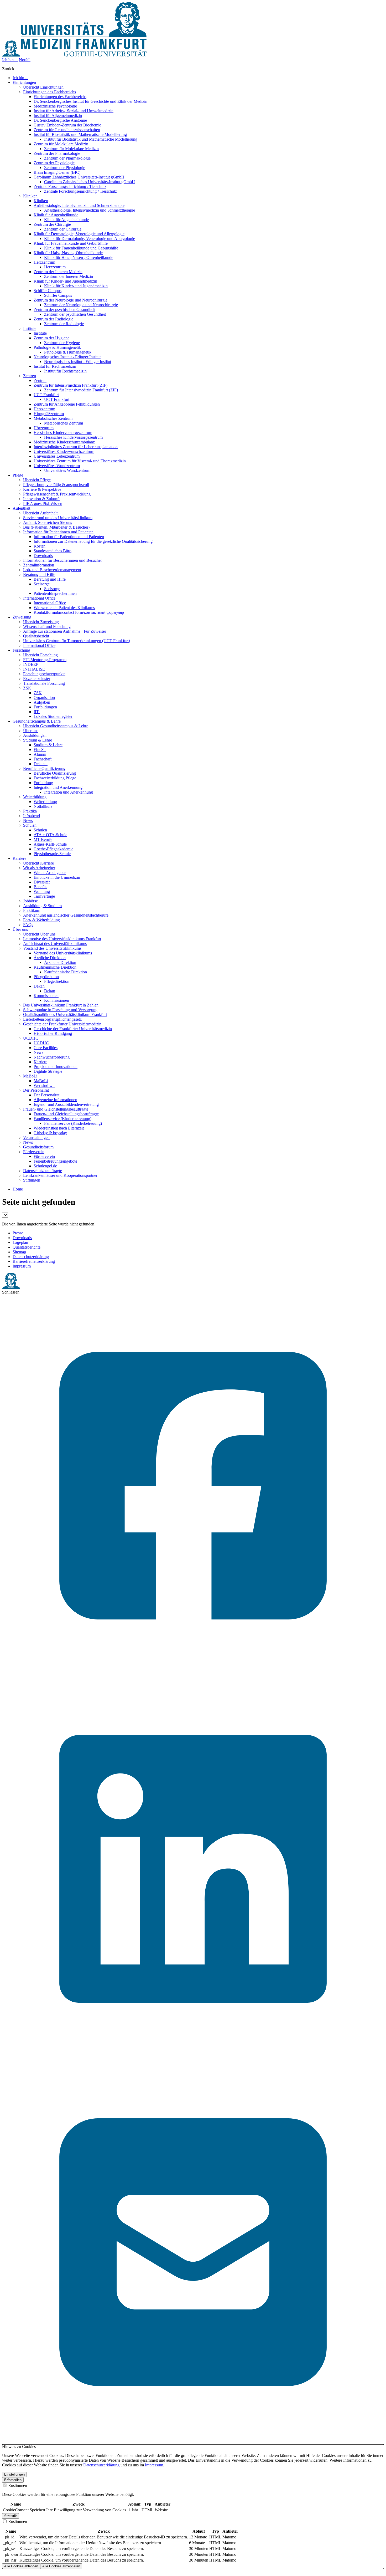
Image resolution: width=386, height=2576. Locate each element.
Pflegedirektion (46, 977)
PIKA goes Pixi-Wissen (43, 504)
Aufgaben (42, 702)
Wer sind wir (44, 1085)
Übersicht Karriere (38, 863)
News (28, 821)
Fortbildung (43, 783)
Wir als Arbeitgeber (39, 868)
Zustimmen (17, 2485)
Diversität (42, 882)
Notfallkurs (43, 806)
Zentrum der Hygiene (51, 338)
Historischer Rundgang (53, 1033)
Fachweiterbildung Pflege (55, 778)
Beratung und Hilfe (39, 574)
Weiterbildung (35, 797)
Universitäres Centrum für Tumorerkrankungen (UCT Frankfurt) (77, 641)
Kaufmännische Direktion (55, 967)
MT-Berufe (43, 839)
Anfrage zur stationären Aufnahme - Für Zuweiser (65, 631)
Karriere (40, 1062)
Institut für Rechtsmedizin (55, 366)
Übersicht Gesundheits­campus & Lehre (56, 726)
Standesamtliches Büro (53, 551)
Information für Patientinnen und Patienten (58, 532)
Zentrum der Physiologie (54, 163)
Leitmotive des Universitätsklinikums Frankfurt (62, 939)
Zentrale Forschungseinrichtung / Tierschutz (70, 186)
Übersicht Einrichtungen (43, 87)
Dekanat (41, 764)
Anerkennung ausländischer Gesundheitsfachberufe (66, 915)
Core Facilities (46, 1048)
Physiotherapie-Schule (52, 854)
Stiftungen (32, 1180)
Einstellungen (14, 2474)
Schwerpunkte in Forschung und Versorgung (60, 1010)
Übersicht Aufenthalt (40, 513)
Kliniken (30, 196)
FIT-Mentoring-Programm (45, 660)
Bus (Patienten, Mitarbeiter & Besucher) (56, 527)
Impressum (22, 1266)
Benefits (40, 887)
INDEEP (31, 664)
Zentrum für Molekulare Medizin (61, 144)
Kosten (40, 546)
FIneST (40, 750)
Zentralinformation (39, 565)
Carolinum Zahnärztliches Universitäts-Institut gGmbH (79, 177)
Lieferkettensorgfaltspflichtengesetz (52, 1019)
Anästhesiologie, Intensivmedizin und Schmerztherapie (79, 205)
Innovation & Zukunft (41, 499)
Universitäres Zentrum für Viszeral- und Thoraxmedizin (80, 461)
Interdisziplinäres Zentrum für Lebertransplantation (76, 447)
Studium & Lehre (38, 740)
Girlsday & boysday (50, 1133)
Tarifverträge (44, 896)
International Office (39, 598)
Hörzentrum (44, 428)
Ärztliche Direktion (50, 958)
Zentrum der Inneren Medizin (58, 272)
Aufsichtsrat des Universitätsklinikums (55, 944)
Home (18, 1189)
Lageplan (20, 1242)
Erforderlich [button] (13, 2480)
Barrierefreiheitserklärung (34, 1261)
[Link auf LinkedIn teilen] (193, 2059)
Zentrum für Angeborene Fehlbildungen (67, 404)
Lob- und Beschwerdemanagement (52, 570)
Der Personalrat (36, 1090)
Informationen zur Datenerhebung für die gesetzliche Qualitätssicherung (93, 541)
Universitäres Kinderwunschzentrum (64, 451)
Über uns (31, 731)
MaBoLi (30, 1076)
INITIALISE (34, 669)
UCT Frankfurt (46, 395)
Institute (30, 328)
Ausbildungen (35, 735)
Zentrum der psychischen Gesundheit (64, 310)
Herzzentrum (44, 262)
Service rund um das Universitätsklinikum (58, 518)
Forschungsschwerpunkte (44, 674)
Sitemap (19, 1252)
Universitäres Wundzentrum (57, 466)
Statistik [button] (11, 2516)
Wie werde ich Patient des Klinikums (64, 608)
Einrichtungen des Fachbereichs (49, 92)
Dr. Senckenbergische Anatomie (60, 120)
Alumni (40, 754)
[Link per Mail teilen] (193, 2442)
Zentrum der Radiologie (53, 319)
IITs (37, 712)
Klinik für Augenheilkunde (56, 215)
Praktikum (32, 910)
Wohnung (42, 891)
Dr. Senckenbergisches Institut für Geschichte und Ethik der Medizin (90, 101)
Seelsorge (42, 584)
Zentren (30, 376)
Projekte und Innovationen (56, 1067)
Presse (18, 1233)
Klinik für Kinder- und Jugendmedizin (65, 281)
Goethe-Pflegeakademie (53, 849)
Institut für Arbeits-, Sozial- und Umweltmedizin (74, 111)
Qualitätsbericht (36, 636)
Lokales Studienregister (53, 716)
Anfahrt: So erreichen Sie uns (48, 522)
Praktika (30, 811)
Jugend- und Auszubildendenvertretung (66, 1104)
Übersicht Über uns (39, 934)
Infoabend (32, 816)
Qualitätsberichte (27, 1247)
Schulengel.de (45, 1166)
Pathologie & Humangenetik (57, 347)
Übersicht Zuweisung (41, 622)
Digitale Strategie (48, 1071)
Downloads (43, 556)
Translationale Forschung (44, 683)
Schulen (30, 825)
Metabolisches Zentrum (53, 418)
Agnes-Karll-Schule (50, 844)
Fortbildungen (45, 707)
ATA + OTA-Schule (50, 835)
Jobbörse (30, 901)
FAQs (28, 925)
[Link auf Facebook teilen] (193, 1675)
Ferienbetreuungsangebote (55, 1161)
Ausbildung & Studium (42, 906)
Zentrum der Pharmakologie (57, 153)
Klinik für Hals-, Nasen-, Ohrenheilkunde (68, 253)
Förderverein (34, 1152)
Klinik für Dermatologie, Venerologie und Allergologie (79, 234)
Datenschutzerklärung (31, 1257)
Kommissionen (46, 996)
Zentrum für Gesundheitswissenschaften (67, 130)
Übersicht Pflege (37, 480)
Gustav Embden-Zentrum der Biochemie (67, 125)
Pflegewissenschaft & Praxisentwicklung (57, 494)
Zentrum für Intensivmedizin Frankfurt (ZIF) (71, 385)
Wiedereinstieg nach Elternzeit (59, 1128)
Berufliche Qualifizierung (44, 768)
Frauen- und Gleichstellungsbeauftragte (56, 1109)
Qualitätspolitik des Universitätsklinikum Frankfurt (65, 1014)
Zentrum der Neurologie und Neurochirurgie (71, 300)
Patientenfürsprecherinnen (55, 593)
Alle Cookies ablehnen (21, 2566)
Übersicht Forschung (40, 655)
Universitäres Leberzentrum (57, 456)
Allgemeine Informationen (55, 1100)
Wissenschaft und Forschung (47, 627)
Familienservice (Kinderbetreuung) (62, 1119)
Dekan (39, 986)
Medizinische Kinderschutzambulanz (64, 442)
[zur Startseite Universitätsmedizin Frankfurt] (74, 55)
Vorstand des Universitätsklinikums (52, 948)
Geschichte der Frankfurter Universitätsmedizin (62, 1024)
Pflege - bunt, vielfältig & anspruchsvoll (56, 485)
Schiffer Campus (48, 291)
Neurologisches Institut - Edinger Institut (67, 357)
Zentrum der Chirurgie (52, 224)
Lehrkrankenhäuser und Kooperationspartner (60, 1175)
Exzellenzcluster (37, 679)
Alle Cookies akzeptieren (61, 2566)
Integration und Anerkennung (58, 787)
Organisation (44, 697)
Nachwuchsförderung (52, 1057)
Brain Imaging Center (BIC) (57, 172)
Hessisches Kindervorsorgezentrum (63, 433)
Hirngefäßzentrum (49, 414)
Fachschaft (43, 759)
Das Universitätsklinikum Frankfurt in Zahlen (61, 1005)
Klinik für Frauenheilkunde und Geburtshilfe (71, 243)
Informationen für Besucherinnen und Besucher (62, 560)
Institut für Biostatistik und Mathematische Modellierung (80, 134)
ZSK (27, 688)
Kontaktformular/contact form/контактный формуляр (79, 612)
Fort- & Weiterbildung (41, 920)
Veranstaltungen (36, 1138)
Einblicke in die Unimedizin (57, 877)
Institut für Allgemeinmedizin (58, 116)
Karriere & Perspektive (42, 489)
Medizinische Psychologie (55, 106)
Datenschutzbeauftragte (43, 1171)
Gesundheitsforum (38, 1147)
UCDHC (31, 1038)
